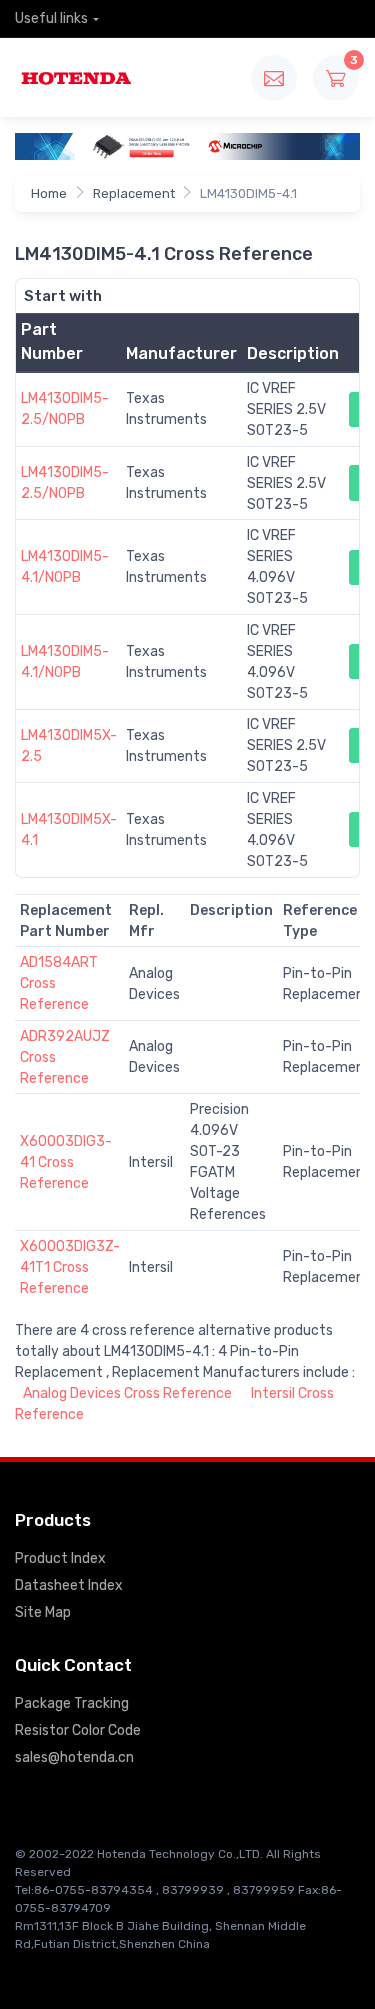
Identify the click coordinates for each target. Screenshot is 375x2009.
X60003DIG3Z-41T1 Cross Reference (70, 1267)
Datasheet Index (69, 1585)
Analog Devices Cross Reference (127, 1393)
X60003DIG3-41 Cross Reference (66, 1162)
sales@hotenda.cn (74, 1757)
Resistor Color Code (78, 1730)
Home (49, 193)
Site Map (43, 1612)
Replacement (134, 193)
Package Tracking (72, 1703)
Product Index (60, 1558)
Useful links (51, 18)
